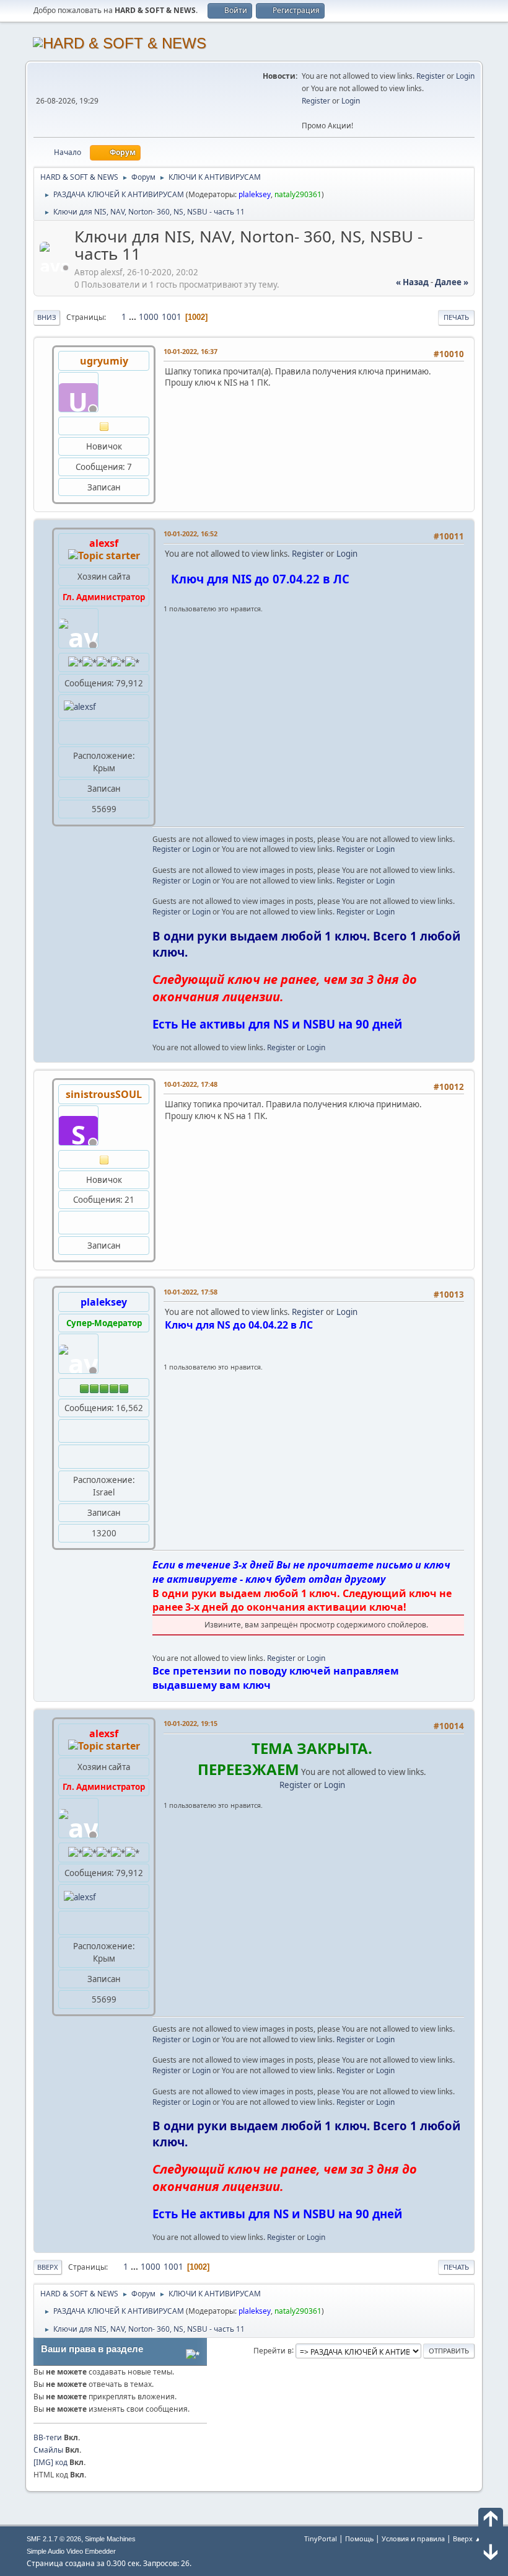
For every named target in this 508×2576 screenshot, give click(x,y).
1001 (172, 317)
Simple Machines (110, 2539)
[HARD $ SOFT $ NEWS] (69, 1456)
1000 (149, 317)
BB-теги (48, 2437)
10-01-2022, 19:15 (190, 1723)
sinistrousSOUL (104, 1094)
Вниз (47, 317)
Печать (456, 317)
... (134, 317)
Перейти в (273, 2350)
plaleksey (255, 194)
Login (465, 76)
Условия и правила (413, 2538)
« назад (412, 282)
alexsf (104, 543)
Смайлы (48, 2450)
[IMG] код (50, 2462)
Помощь (359, 2538)
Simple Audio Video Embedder (71, 2551)
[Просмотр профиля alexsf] (56, 268)
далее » (452, 282)
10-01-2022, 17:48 (190, 1084)
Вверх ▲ (467, 2538)
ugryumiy (104, 361)
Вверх (48, 2267)
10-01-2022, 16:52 (190, 533)
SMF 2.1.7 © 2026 (54, 2539)
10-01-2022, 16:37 (190, 351)
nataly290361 (298, 194)
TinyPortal (321, 2538)
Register (431, 76)
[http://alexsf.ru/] (69, 732)
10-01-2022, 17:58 (190, 1292)
